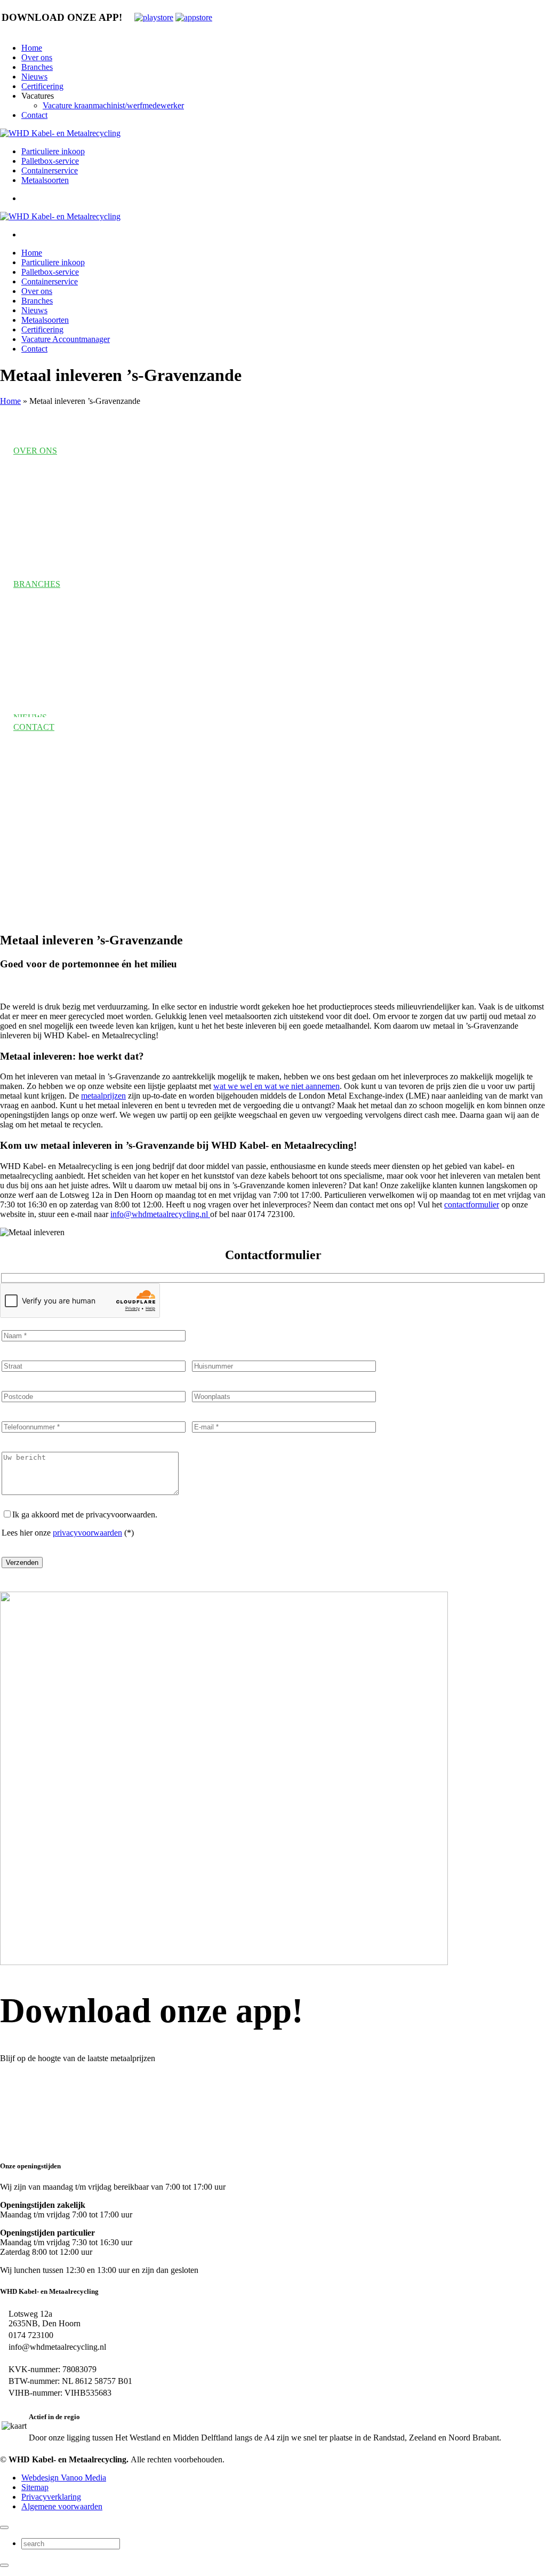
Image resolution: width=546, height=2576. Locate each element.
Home (32, 48)
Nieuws (34, 77)
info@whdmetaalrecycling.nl (160, 1214)
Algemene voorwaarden (62, 2506)
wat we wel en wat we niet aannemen (276, 1086)
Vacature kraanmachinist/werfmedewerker (113, 105)
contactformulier (472, 1204)
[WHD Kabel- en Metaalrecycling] (60, 133)
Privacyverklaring (51, 2497)
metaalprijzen (103, 1096)
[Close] (4, 2527)
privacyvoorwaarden (87, 1533)
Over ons (37, 57)
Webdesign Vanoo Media (64, 2478)
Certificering (42, 86)
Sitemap (35, 2487)
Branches (37, 67)
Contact (34, 115)
